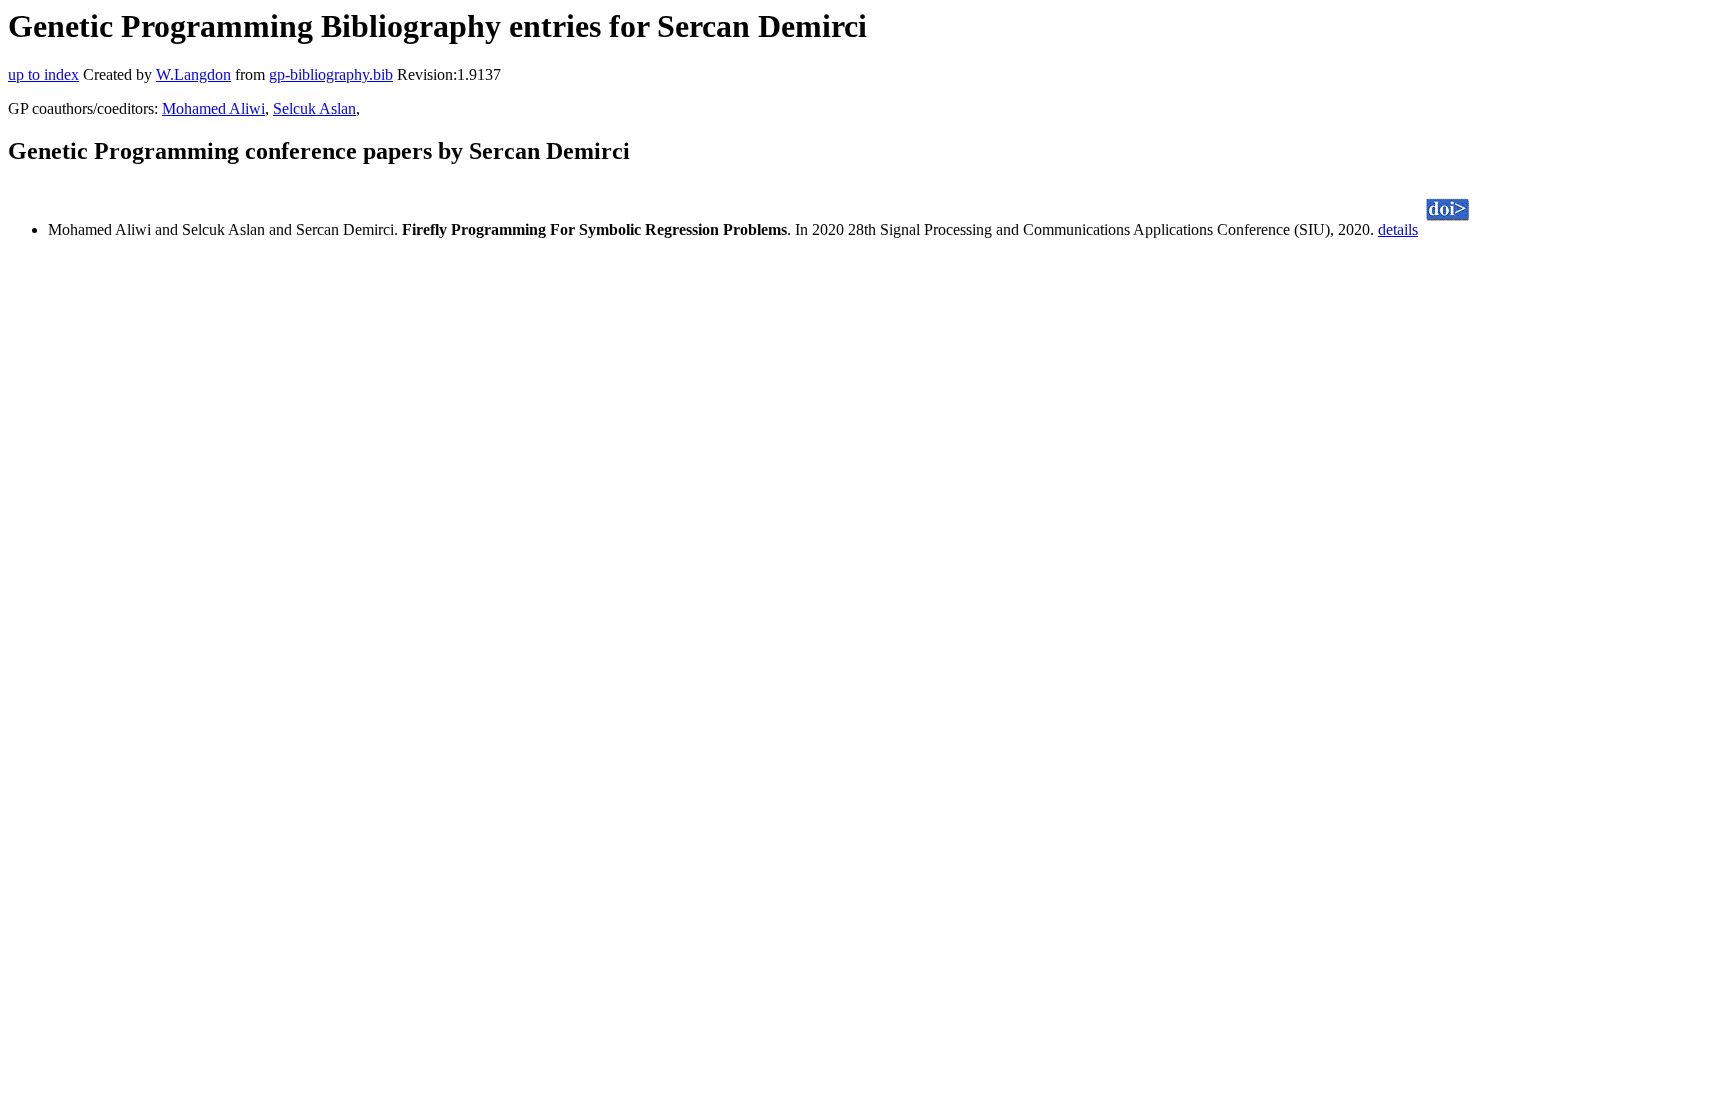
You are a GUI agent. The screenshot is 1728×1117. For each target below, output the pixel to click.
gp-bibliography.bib (331, 74)
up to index (43, 74)
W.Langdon (193, 74)
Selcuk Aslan (314, 108)
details (1398, 229)
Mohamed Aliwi (213, 108)
